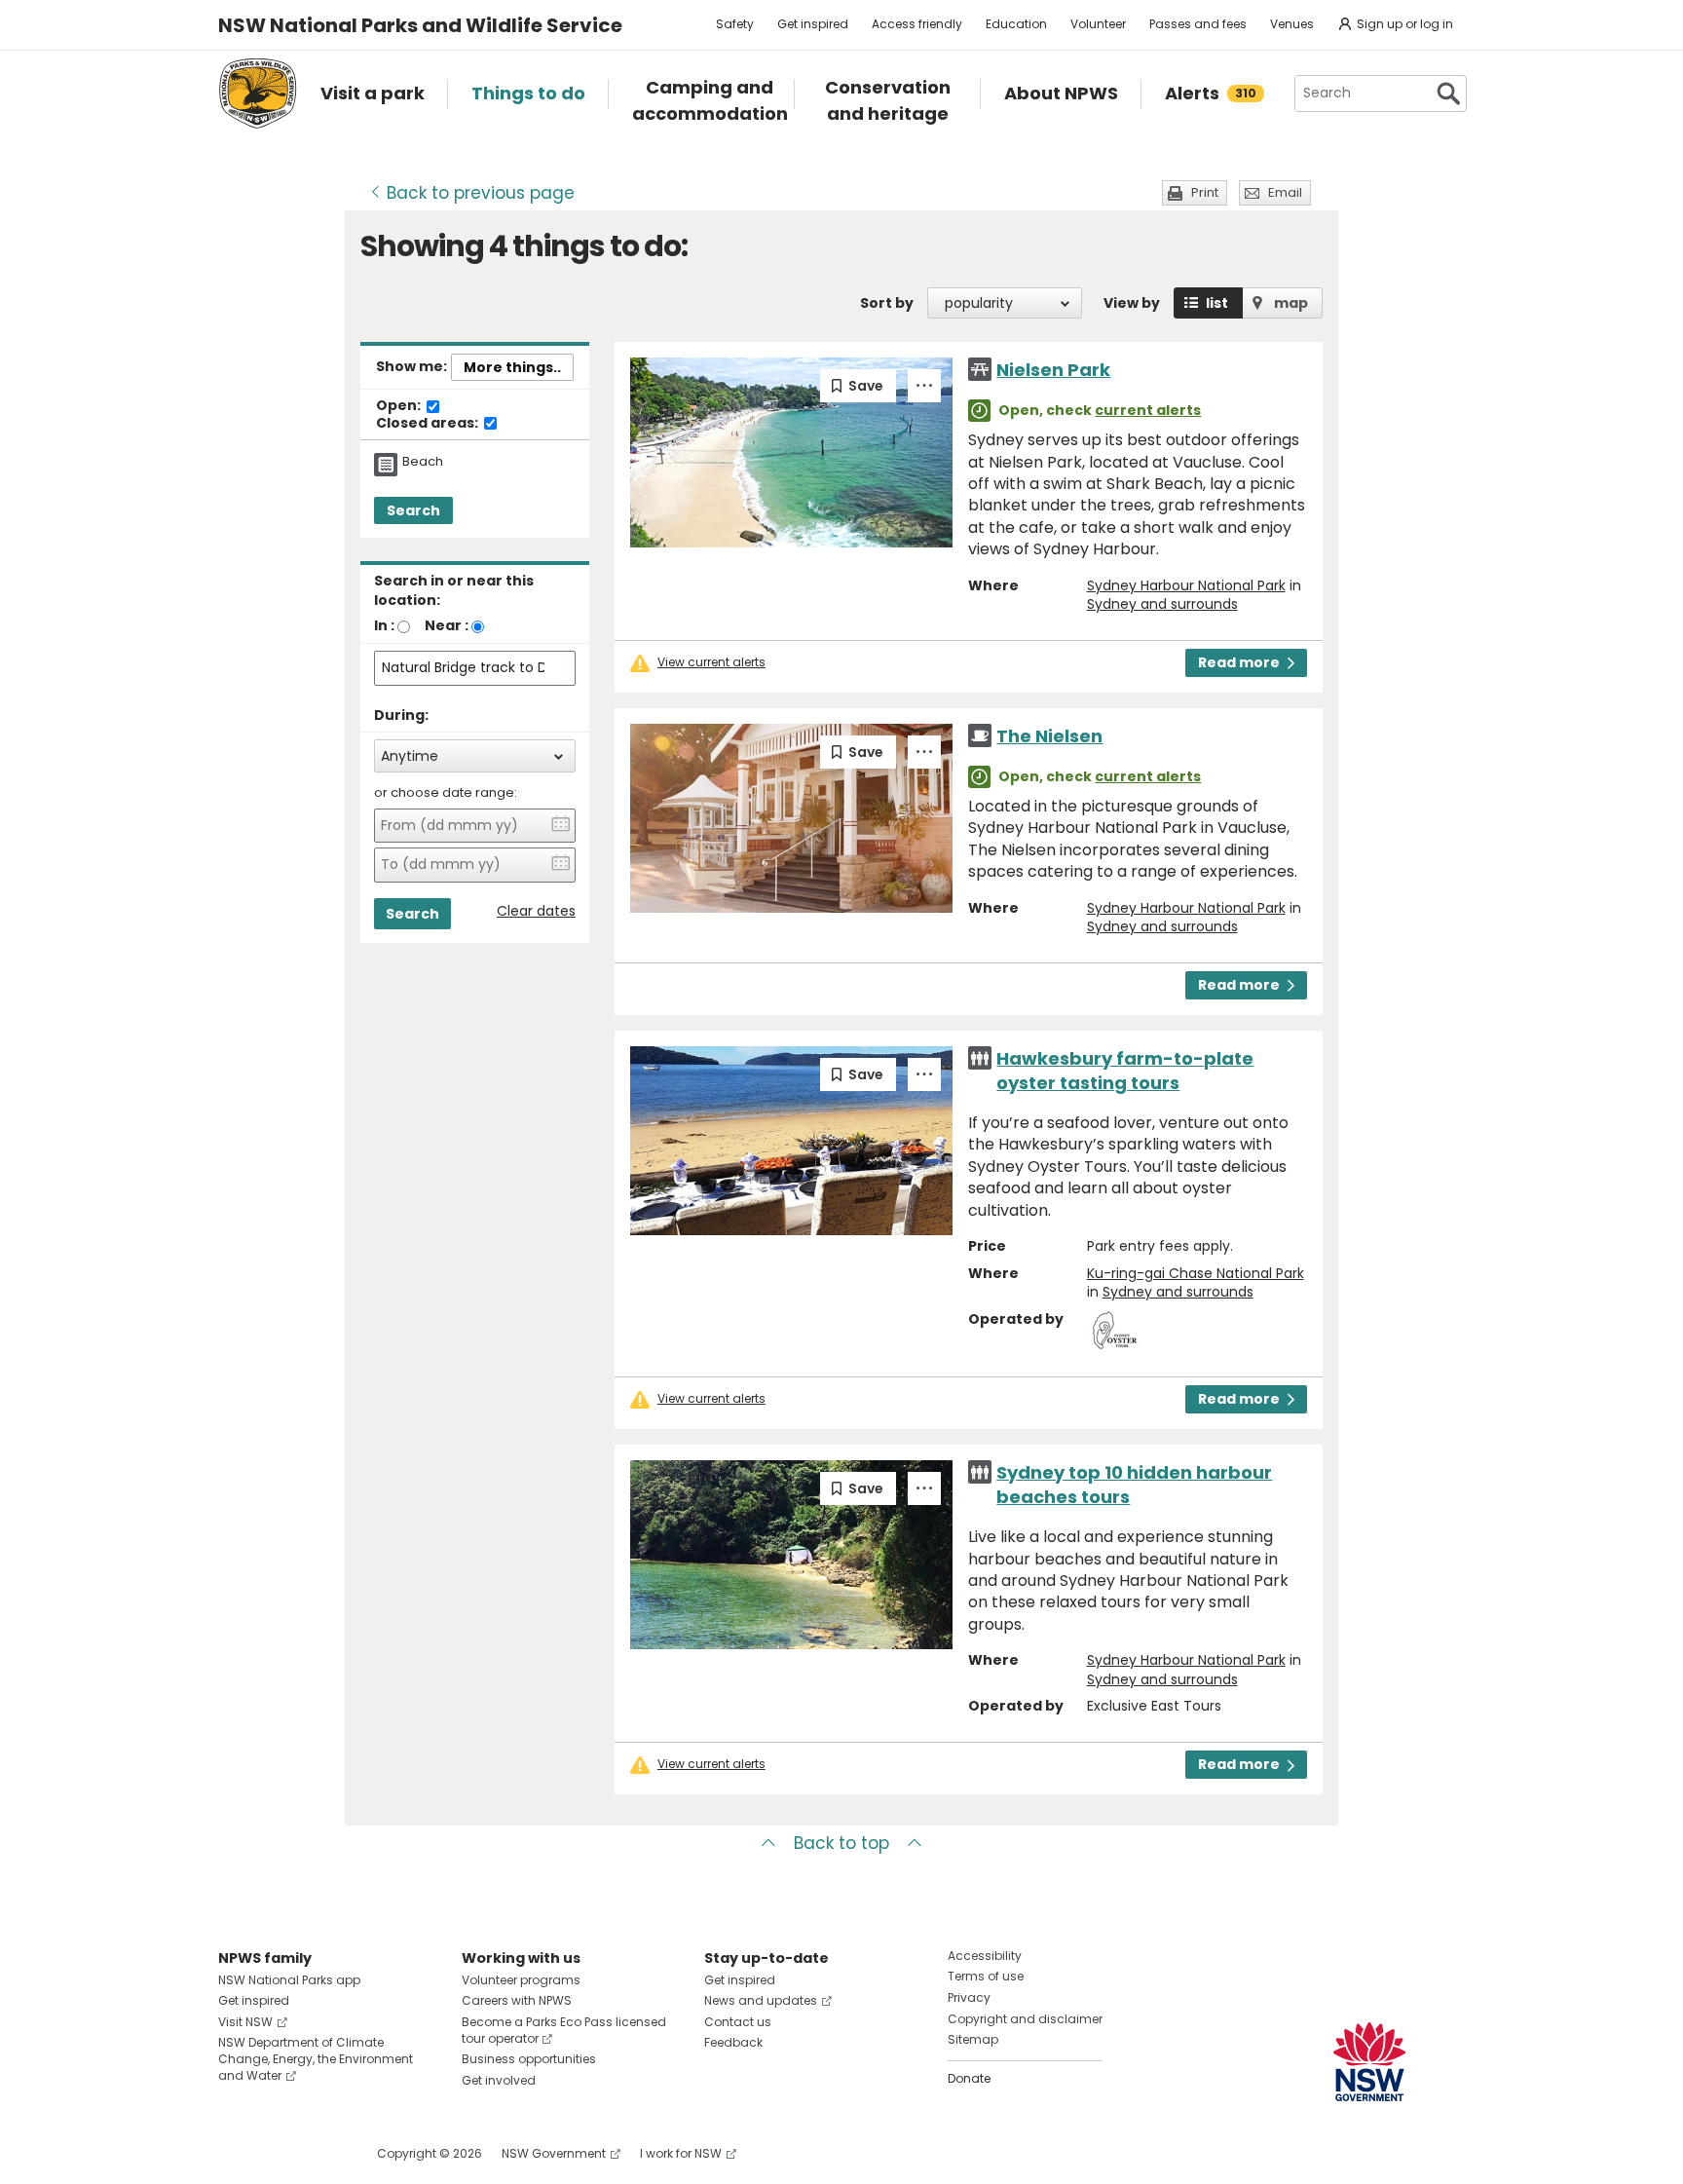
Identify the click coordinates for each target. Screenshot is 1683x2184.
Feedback (733, 2042)
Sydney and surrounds (1162, 604)
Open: (400, 406)
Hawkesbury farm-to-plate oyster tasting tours (1125, 1071)
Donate (969, 2078)
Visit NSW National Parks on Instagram (278, 2153)
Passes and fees (1198, 24)
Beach (423, 462)
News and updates (761, 2000)
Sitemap (973, 2039)
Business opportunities (529, 2059)
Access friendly (917, 24)
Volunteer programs (521, 1980)
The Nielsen (1049, 736)
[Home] (258, 94)
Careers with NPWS (517, 2000)
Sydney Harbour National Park (1186, 585)
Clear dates (536, 911)
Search (413, 510)
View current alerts (711, 662)
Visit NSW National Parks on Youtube (320, 2153)
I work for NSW (681, 2153)
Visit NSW (245, 2022)
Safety (735, 24)
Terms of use (986, 1976)
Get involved (499, 2080)
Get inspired (813, 24)
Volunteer (1098, 24)
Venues (1292, 24)
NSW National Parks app (289, 1980)
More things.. (512, 367)
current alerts (1148, 410)
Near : (447, 625)
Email (1285, 192)
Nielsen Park (1053, 370)
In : (384, 625)
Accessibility (985, 1956)
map (1291, 303)
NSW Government (554, 2153)
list (1217, 303)
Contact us (738, 2022)
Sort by (887, 303)
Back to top (841, 1843)
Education (1016, 24)
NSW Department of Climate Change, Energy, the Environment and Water (316, 2059)
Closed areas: (429, 424)
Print (1205, 192)
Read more (1239, 662)
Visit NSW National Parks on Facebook (236, 2153)
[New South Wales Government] (1369, 2062)
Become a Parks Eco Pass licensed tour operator (564, 2030)
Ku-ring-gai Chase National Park (1196, 1273)
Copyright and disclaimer (1025, 2019)
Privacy (969, 1997)
